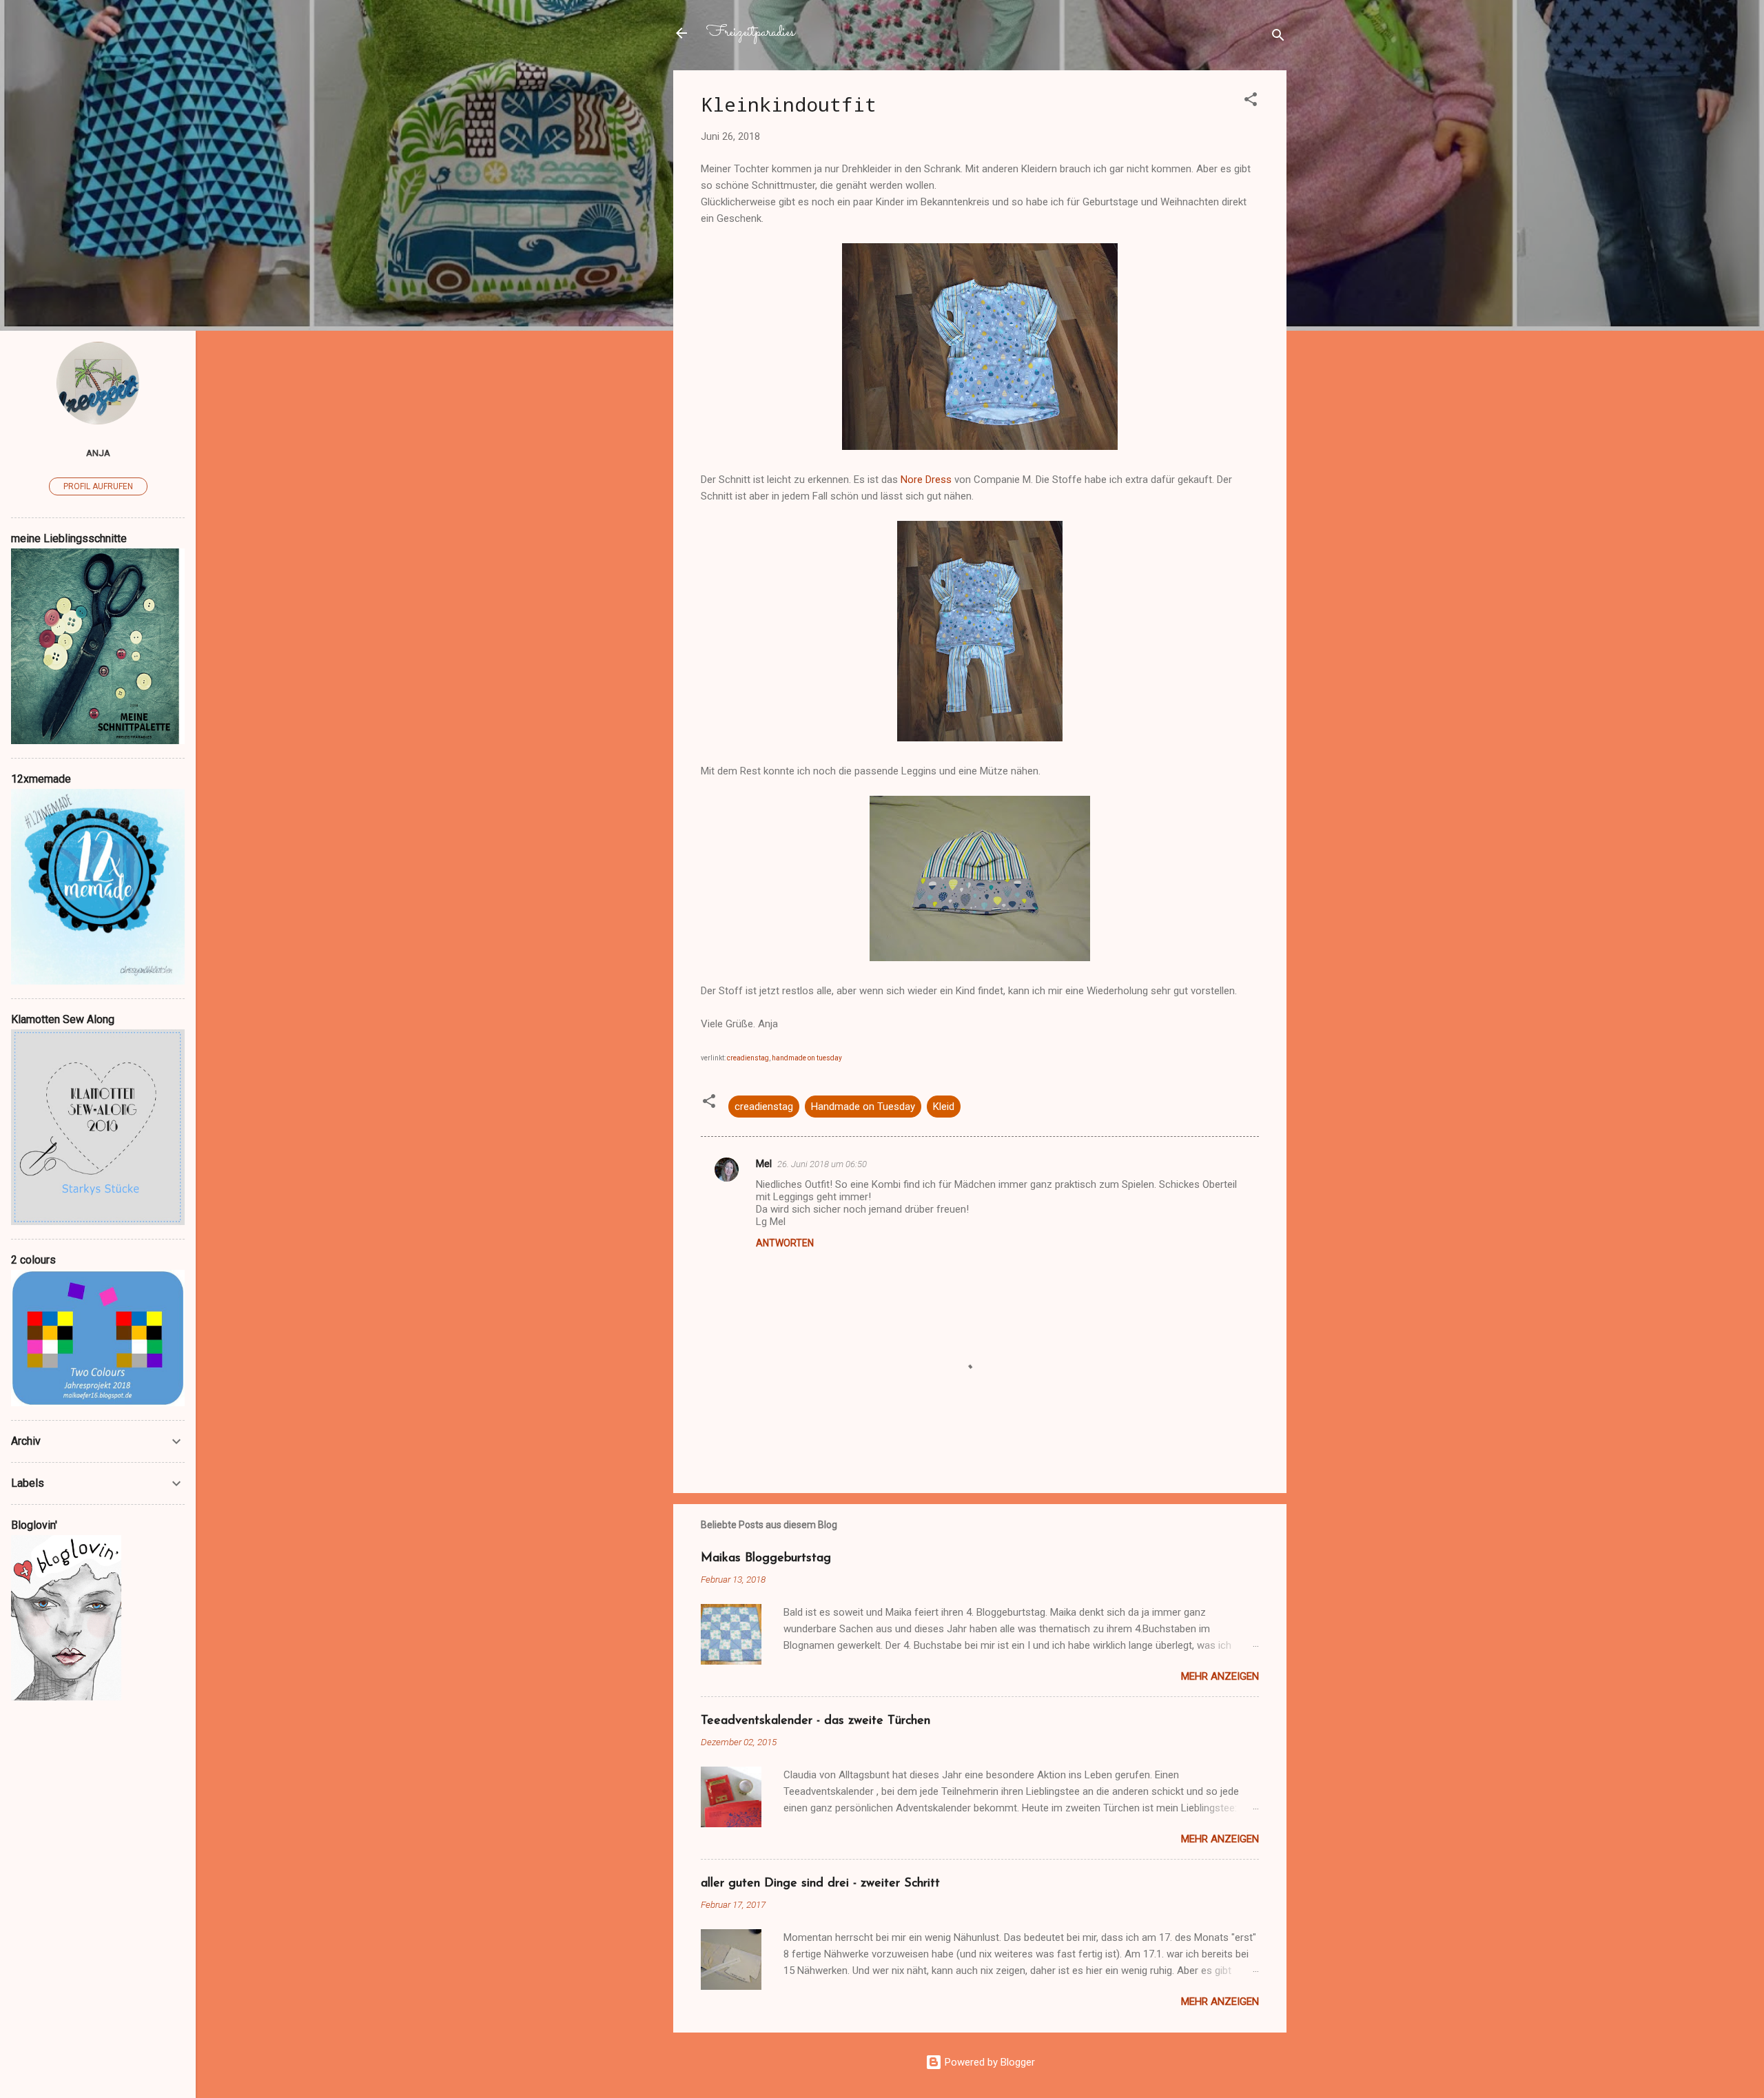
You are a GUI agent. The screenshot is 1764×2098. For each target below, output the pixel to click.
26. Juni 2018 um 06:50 (822, 1164)
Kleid (944, 1107)
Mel (764, 1164)
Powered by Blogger (988, 2062)
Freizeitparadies (750, 33)
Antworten (785, 1243)
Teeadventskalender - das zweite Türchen (816, 1721)
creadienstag (764, 1107)
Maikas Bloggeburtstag (766, 1559)
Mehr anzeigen (1220, 1676)
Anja (98, 453)
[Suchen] (1278, 38)
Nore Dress (926, 480)
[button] (1251, 102)
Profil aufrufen (98, 486)
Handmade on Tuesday (863, 1107)
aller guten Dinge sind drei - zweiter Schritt (820, 1884)
